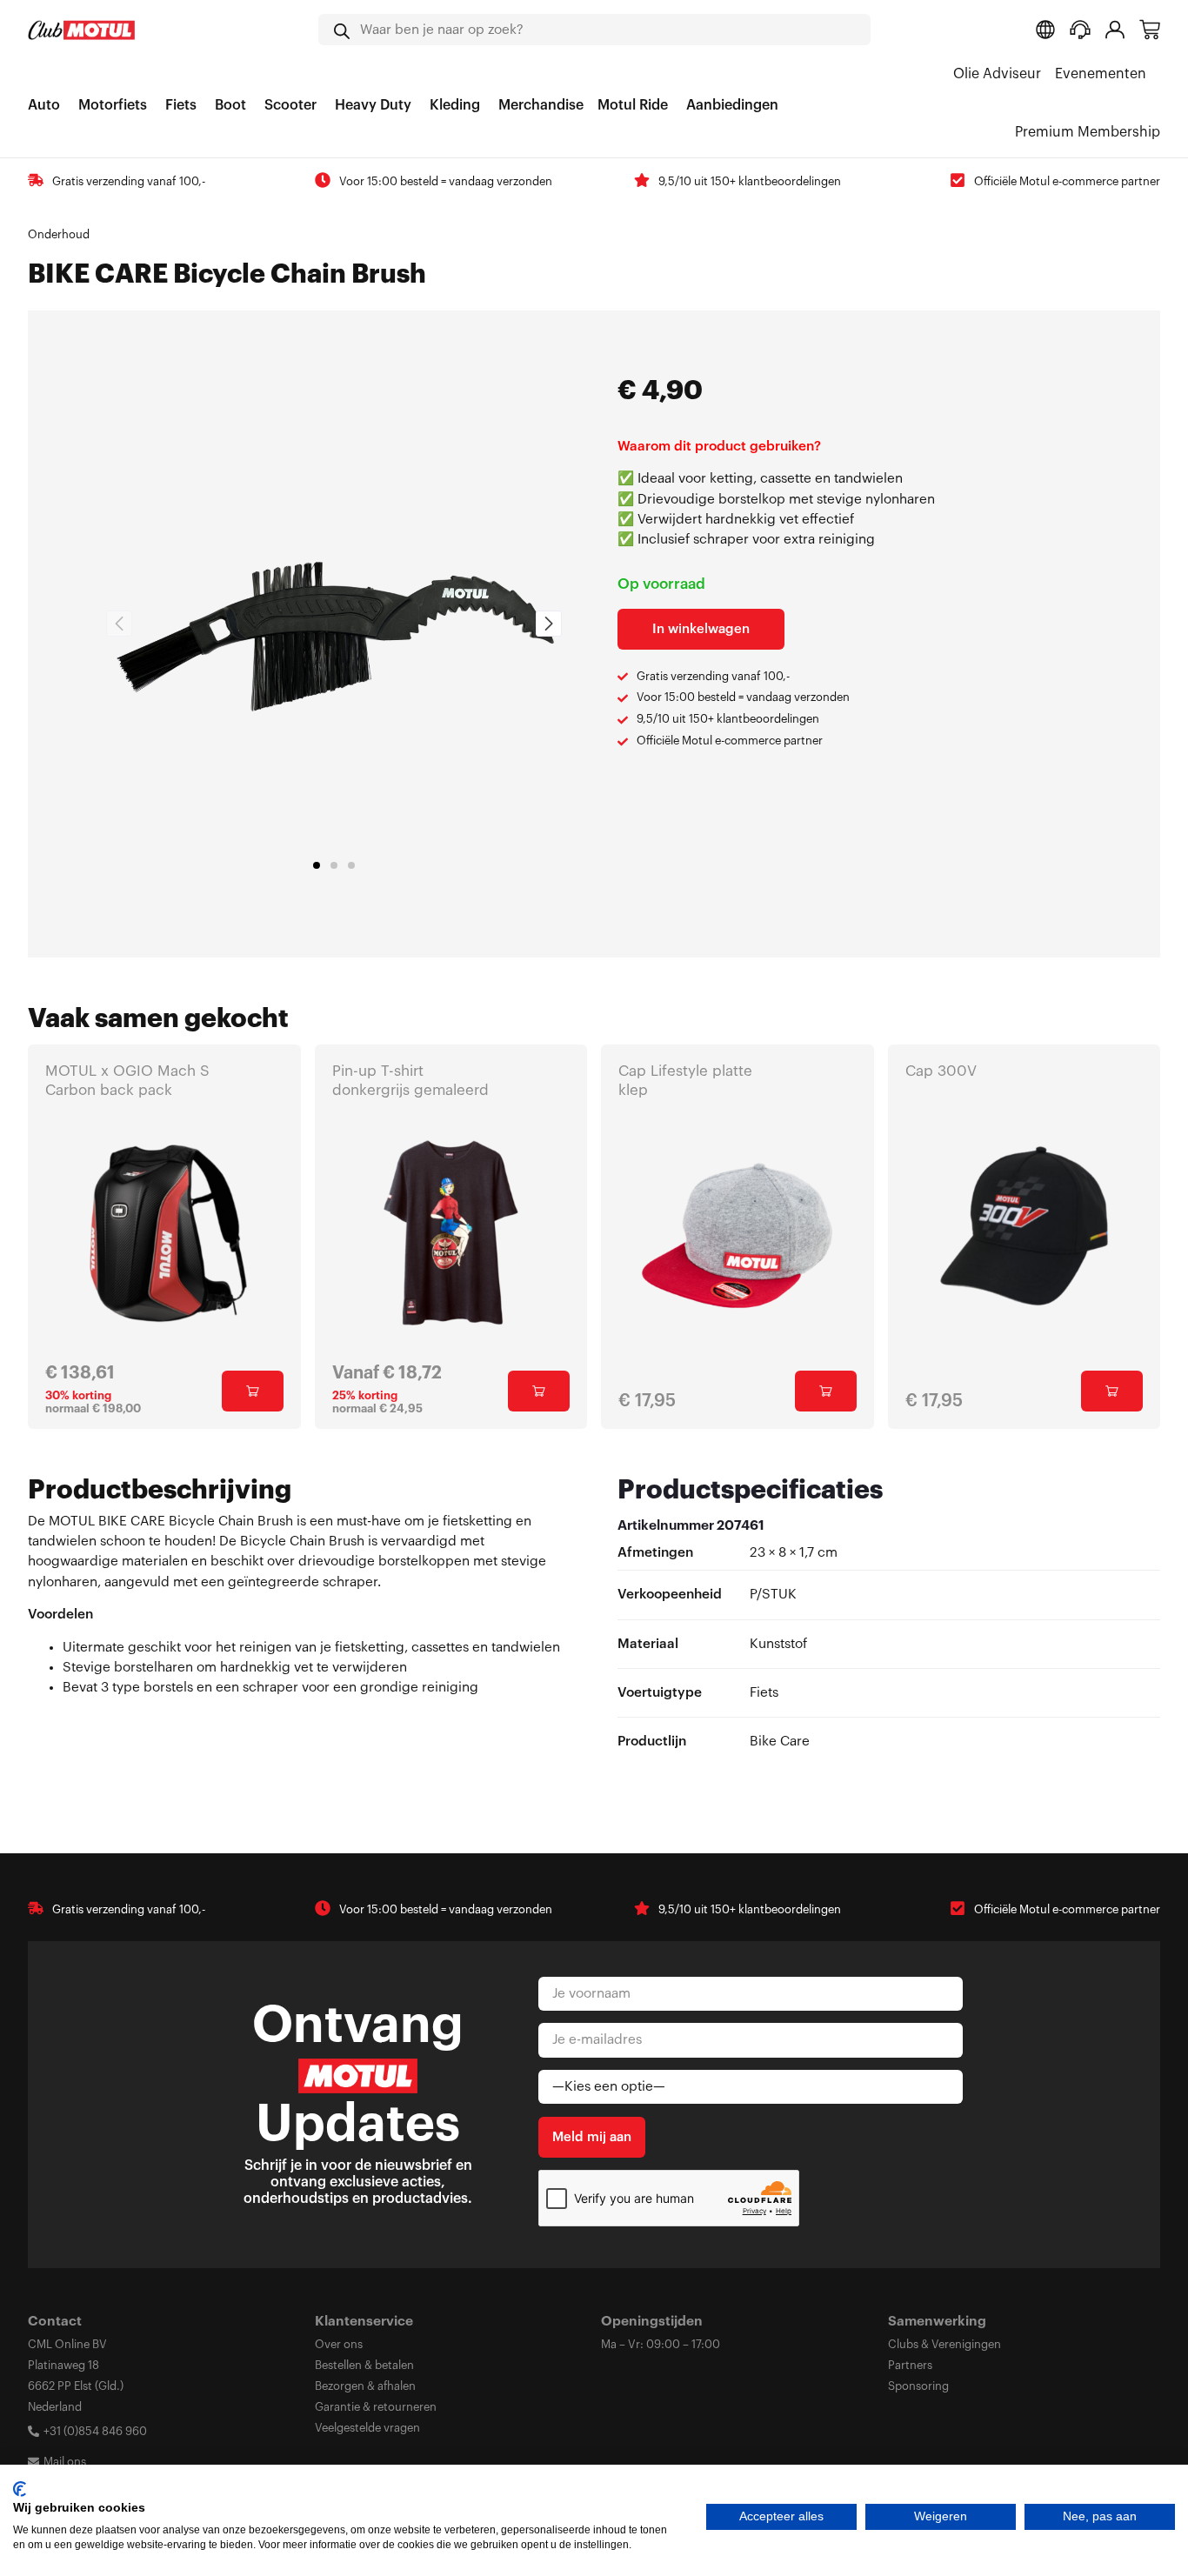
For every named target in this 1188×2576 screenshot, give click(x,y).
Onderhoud (59, 234)
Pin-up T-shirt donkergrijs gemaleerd (410, 1081)
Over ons (339, 2344)
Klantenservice (364, 2321)
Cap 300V (941, 1071)
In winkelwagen (701, 629)
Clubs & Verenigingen (944, 2344)
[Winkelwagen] (1150, 30)
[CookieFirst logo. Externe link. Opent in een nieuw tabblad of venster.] (20, 2489)
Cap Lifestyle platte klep (685, 1081)
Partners (910, 2365)
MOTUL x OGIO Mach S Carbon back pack (127, 1081)
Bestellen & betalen (364, 2365)
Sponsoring (918, 2386)
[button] (317, 865)
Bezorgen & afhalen (365, 2386)
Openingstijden (652, 2321)
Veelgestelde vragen (367, 2428)
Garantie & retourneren (376, 2407)
